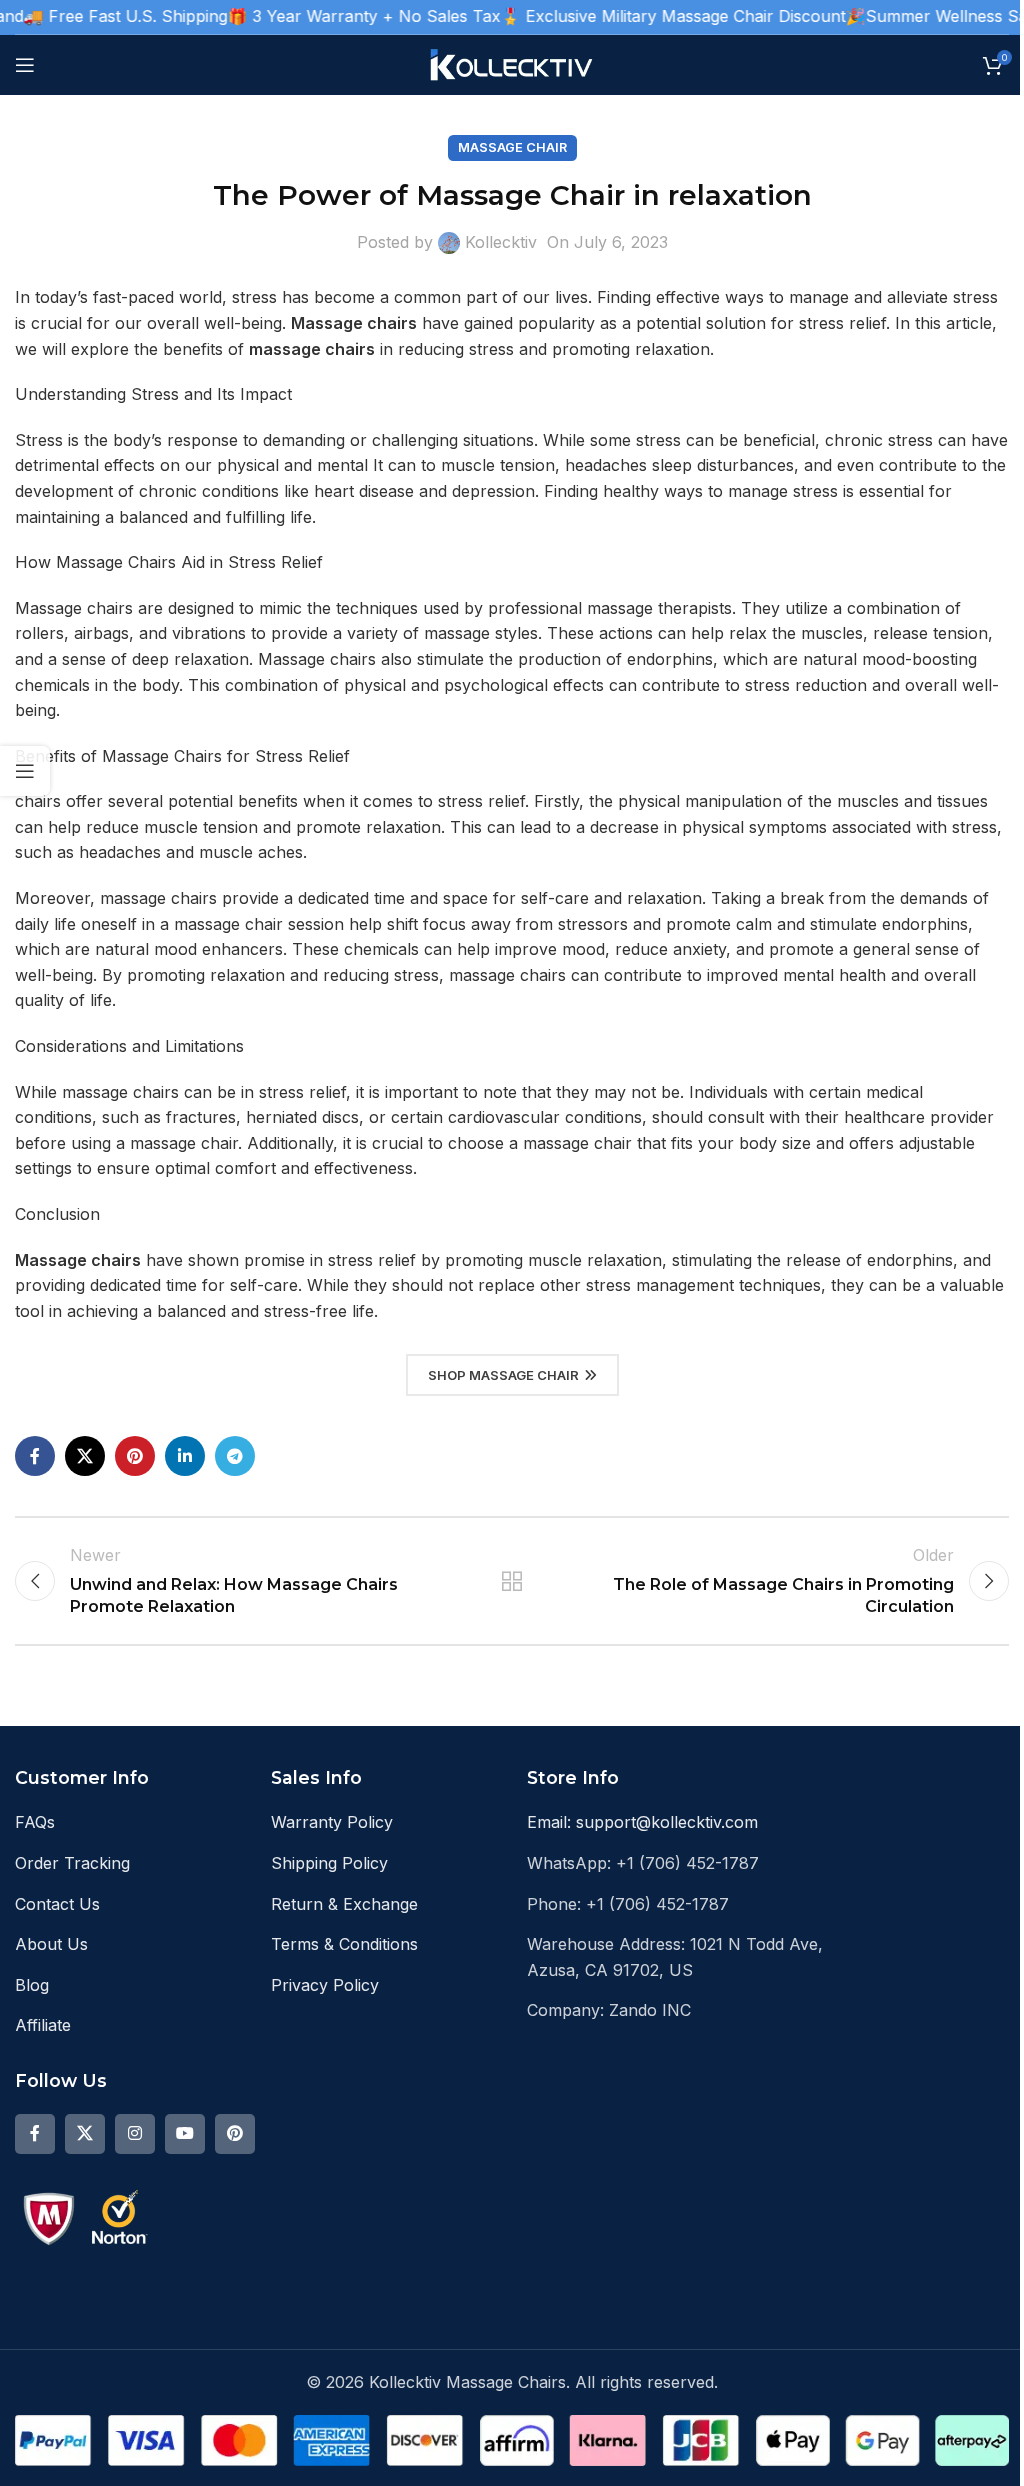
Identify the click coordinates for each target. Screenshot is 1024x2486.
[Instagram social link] (135, 2134)
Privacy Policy (325, 1985)
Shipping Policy (329, 1863)
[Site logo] (512, 63)
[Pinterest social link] (135, 1456)
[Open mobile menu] (25, 65)
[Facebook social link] (35, 1456)
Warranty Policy (332, 1822)
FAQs (35, 1822)
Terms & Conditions (344, 1944)
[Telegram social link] (235, 1456)
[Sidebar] (25, 771)
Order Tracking (72, 1863)
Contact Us (57, 1904)
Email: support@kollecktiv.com (642, 1822)
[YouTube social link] (185, 2134)
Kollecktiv (501, 242)
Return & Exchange (344, 1904)
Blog (32, 1985)
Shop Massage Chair (503, 1375)
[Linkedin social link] (185, 1456)
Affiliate (43, 2025)
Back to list (512, 1581)
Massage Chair (512, 147)
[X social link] (85, 1456)
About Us (51, 1944)
